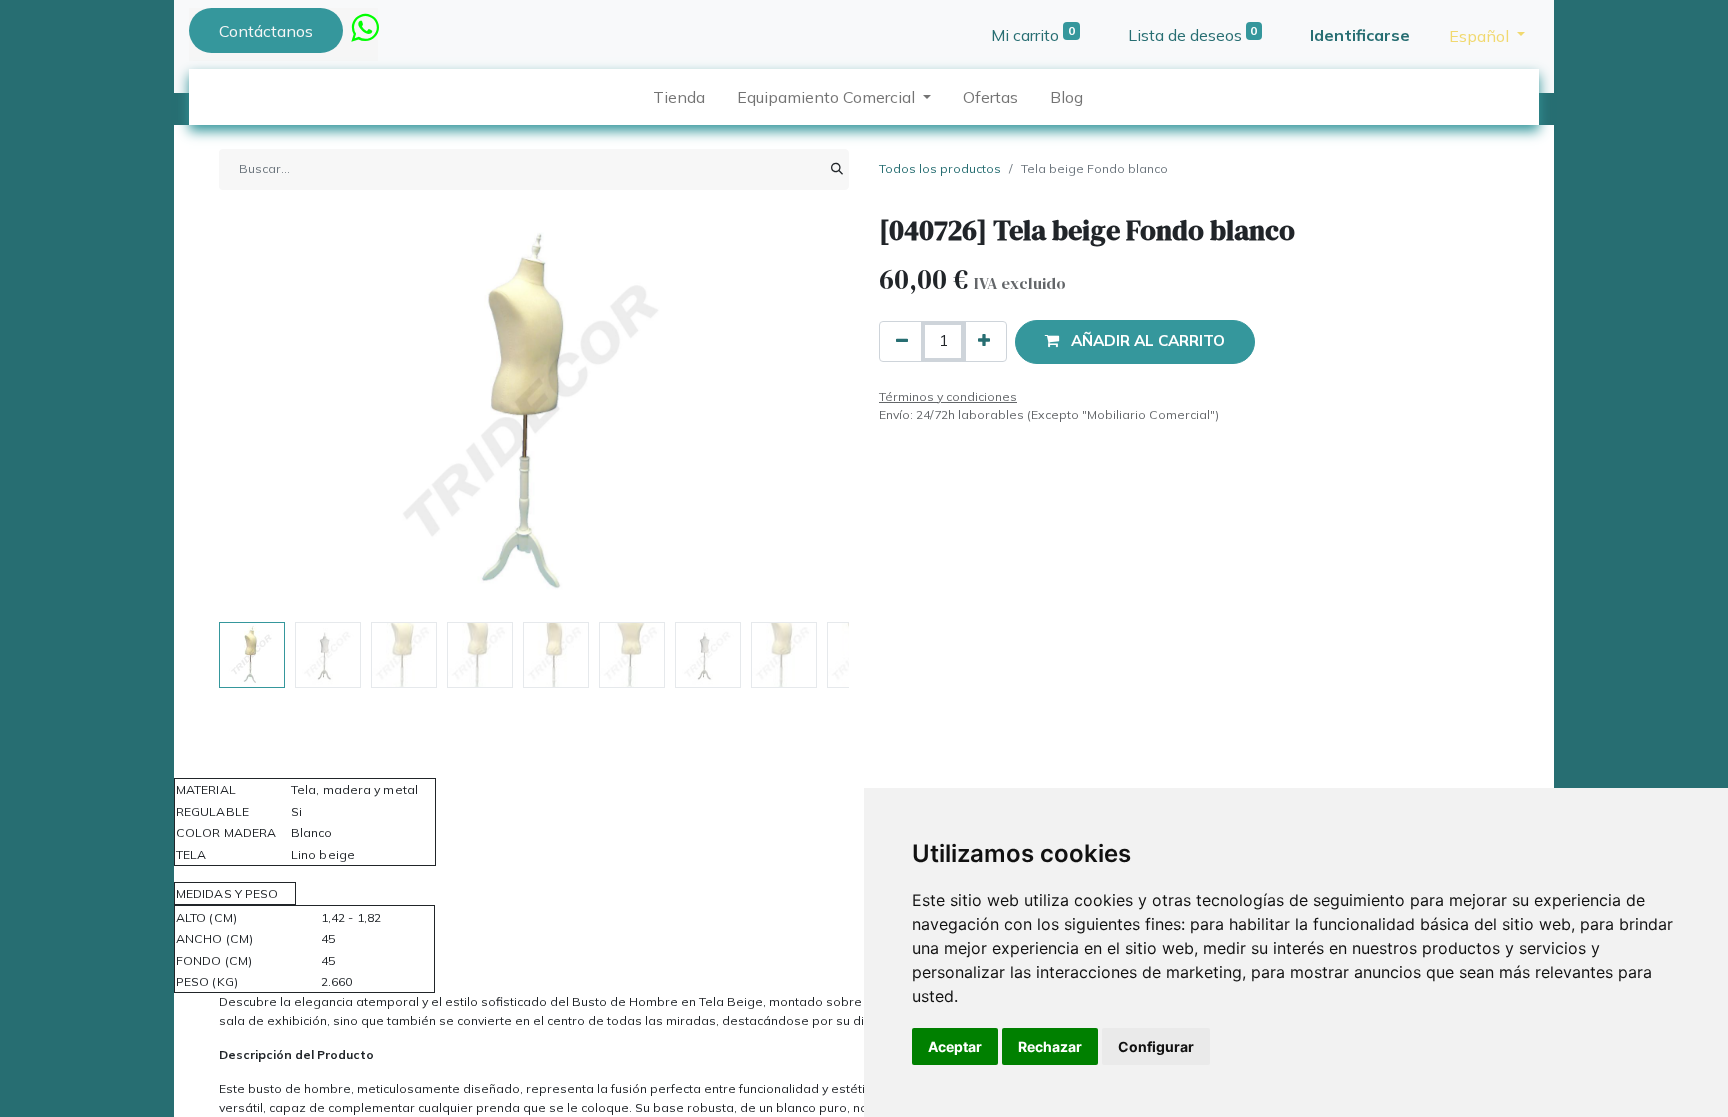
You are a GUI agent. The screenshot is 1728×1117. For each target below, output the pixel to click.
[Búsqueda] (837, 169)
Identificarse (1360, 35)
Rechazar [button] (1050, 1046)
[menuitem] (679, 97)
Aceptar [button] (955, 1046)
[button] (266, 414)
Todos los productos (940, 168)
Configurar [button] (1156, 1046)
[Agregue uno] (984, 341)
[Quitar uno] (902, 341)
